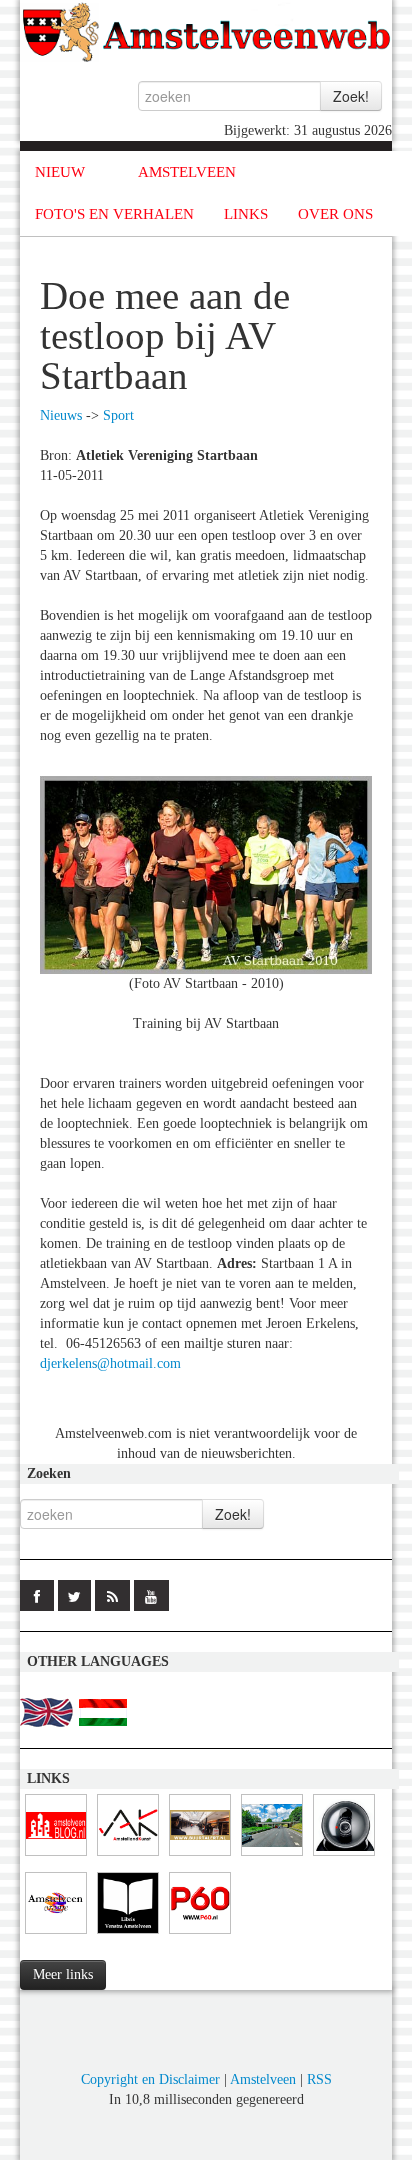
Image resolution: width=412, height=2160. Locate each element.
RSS (319, 2079)
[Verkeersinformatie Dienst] (272, 1856)
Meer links (63, 1974)
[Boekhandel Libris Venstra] (128, 1934)
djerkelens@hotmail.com (110, 1363)
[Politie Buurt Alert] (200, 1856)
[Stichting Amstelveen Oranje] (56, 1934)
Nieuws (61, 415)
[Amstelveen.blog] (56, 1856)
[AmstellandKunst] (128, 1856)
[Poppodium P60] (200, 1934)
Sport (118, 415)
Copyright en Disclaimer (150, 2079)
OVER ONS (335, 214)
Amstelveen (263, 2079)
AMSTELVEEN (187, 172)
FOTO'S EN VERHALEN (114, 214)
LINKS (246, 214)
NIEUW (60, 172)
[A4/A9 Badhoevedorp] (344, 1856)
